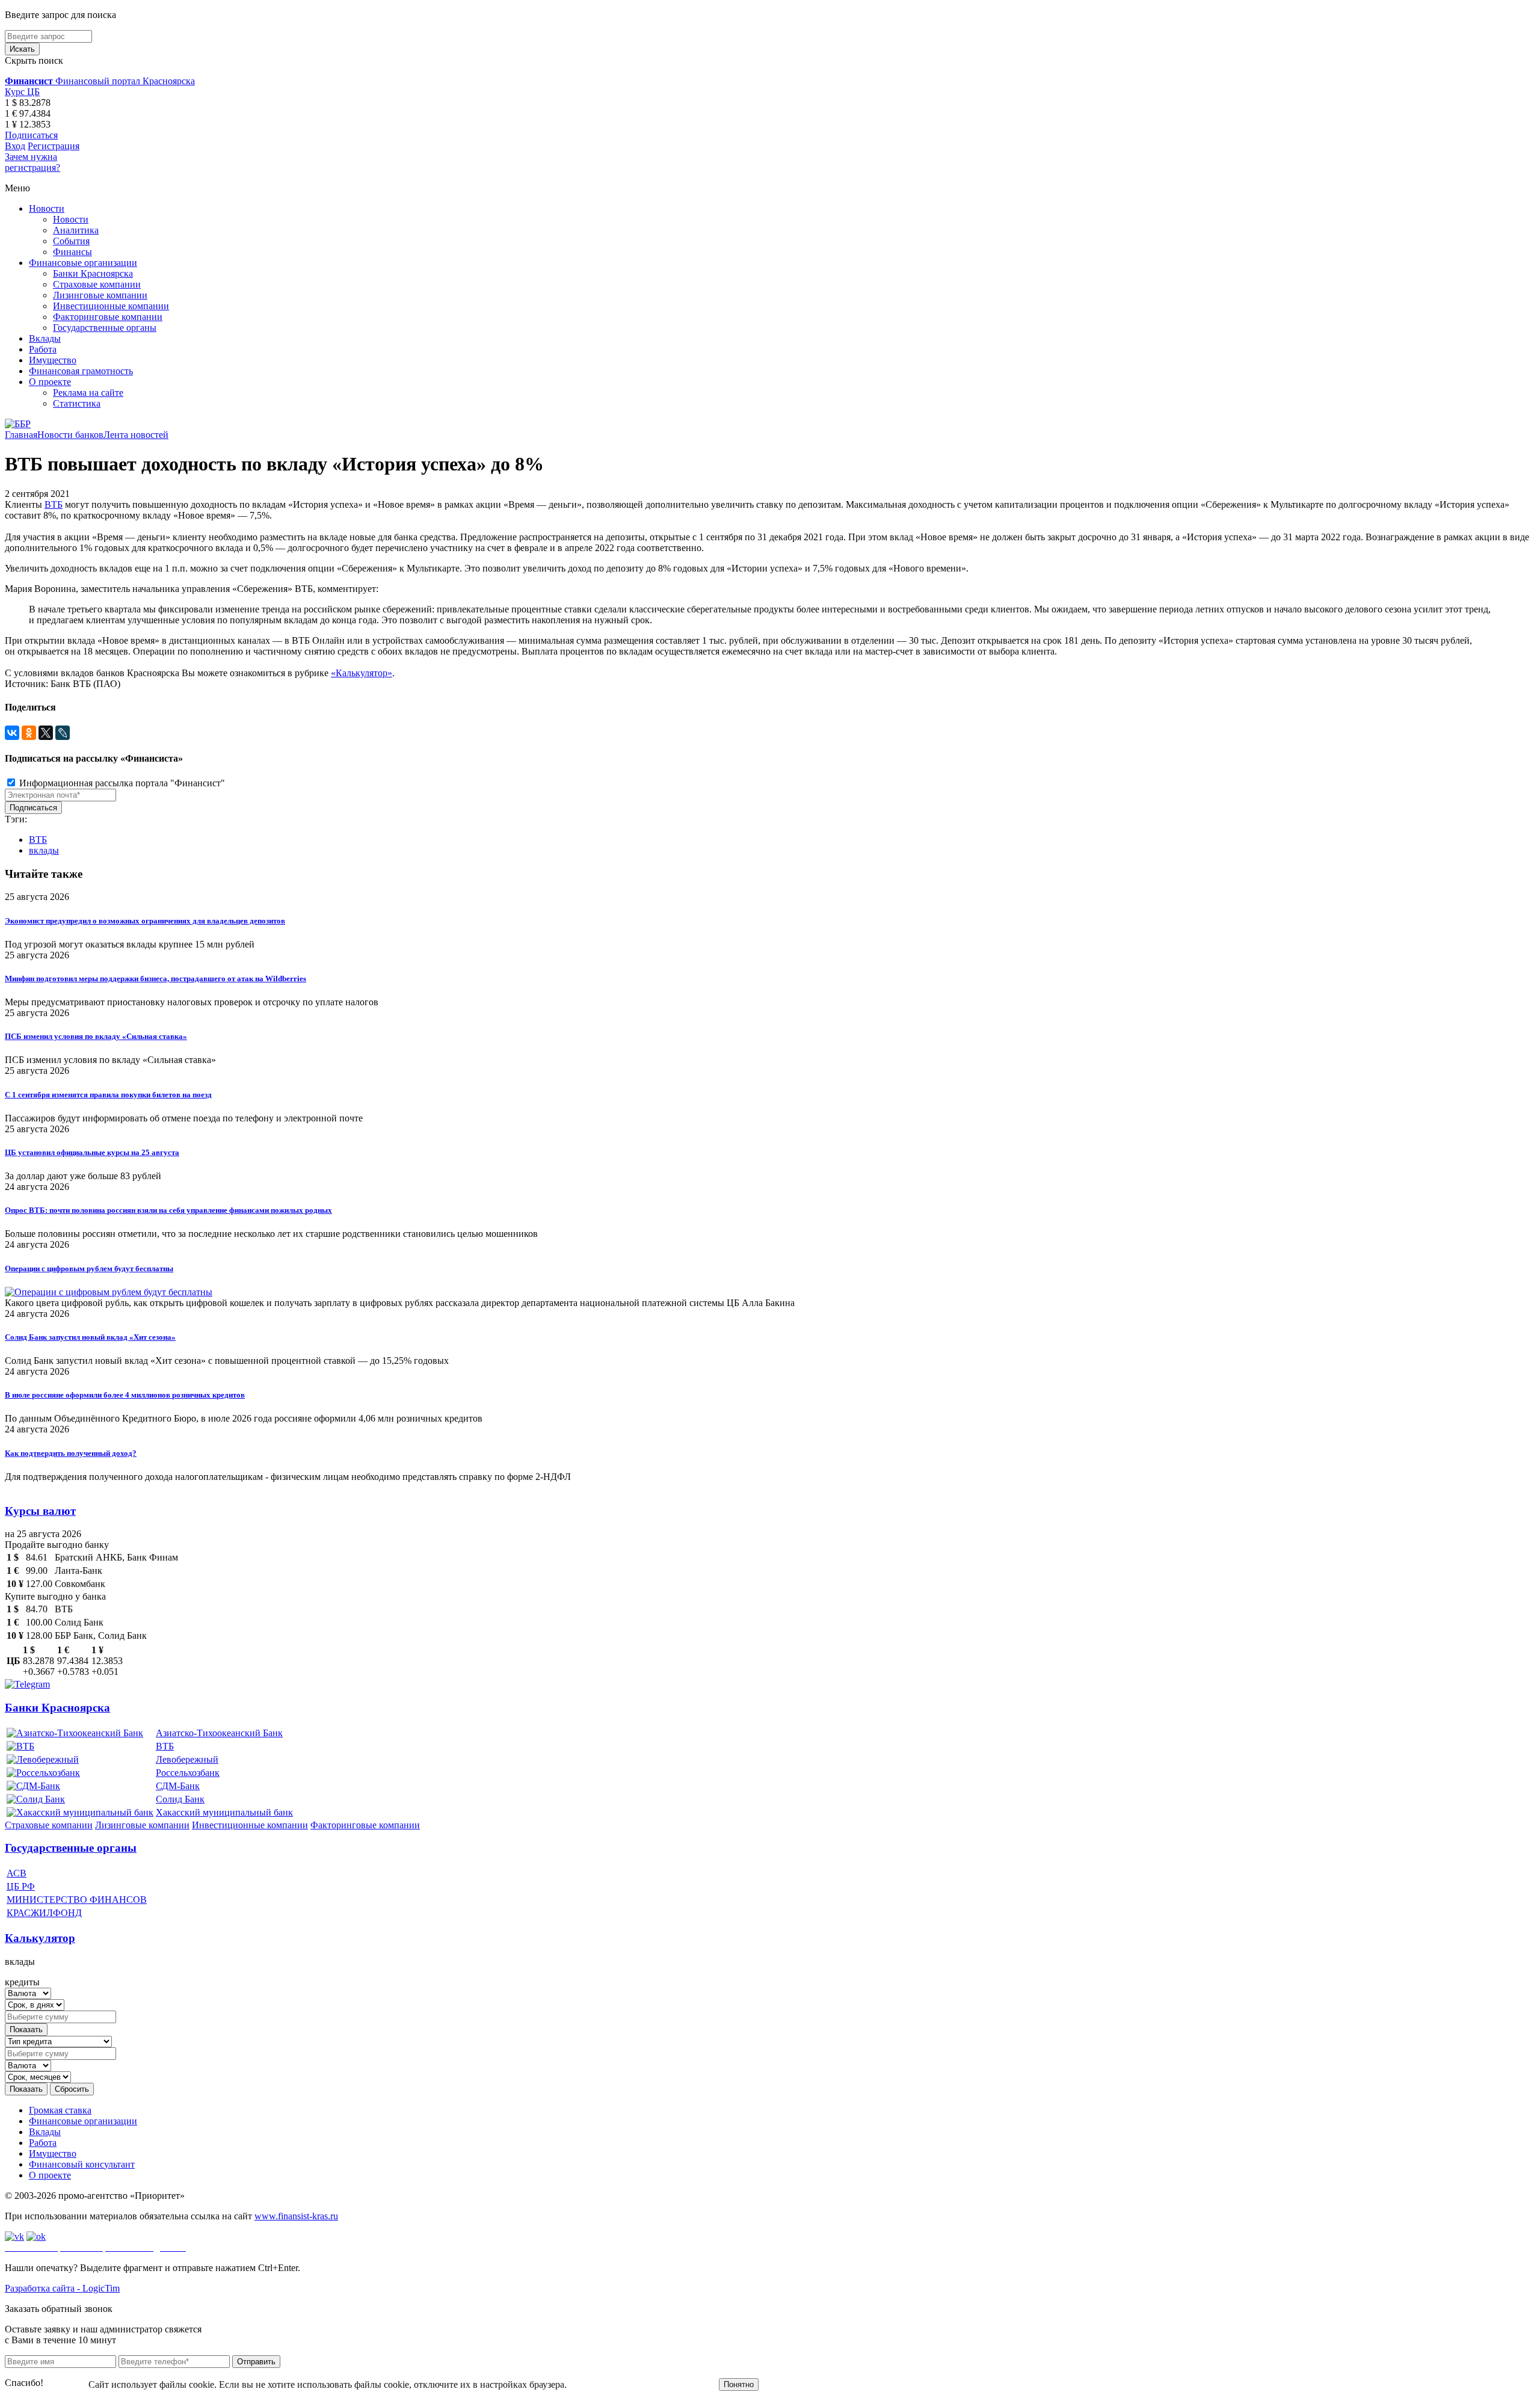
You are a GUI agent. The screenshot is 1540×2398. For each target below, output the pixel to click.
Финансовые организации (83, 263)
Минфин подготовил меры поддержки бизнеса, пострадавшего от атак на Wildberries (156, 979)
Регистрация (54, 146)
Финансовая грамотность (81, 371)
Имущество (53, 360)
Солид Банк (180, 1799)
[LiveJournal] (63, 733)
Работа (43, 349)
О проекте (50, 382)
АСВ (17, 1873)
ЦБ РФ (21, 1886)
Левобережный (187, 1759)
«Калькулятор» (362, 673)
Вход (15, 146)
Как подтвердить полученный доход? (71, 1453)
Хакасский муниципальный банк (224, 1812)
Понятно (739, 2384)
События (71, 241)
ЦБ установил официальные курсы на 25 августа (92, 1152)
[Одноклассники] (29, 733)
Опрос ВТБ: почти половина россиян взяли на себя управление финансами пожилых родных (168, 1210)
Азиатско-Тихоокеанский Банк (219, 1733)
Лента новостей (136, 435)
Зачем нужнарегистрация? (32, 162)
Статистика (77, 403)
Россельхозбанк (188, 1773)
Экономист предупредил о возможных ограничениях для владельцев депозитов (145, 921)
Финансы (72, 252)
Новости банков (70, 435)
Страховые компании (97, 284)
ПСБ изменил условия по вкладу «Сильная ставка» (96, 1036)
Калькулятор (40, 1938)
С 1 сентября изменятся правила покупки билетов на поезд (108, 1095)
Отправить (256, 2362)
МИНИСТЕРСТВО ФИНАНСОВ (77, 1900)
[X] (46, 733)
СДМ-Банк (178, 1786)
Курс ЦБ (22, 92)
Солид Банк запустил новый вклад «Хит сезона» (90, 1337)
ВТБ (54, 504)
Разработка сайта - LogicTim (62, 2288)
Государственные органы (105, 328)
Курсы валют (40, 1511)
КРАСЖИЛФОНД (44, 1913)
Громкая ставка (60, 2110)
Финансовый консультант (82, 2164)
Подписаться (31, 135)
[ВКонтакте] (12, 733)
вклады (44, 850)
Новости (47, 208)
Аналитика (76, 230)
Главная (21, 435)
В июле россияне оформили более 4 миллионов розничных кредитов (125, 1395)
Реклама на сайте (88, 393)
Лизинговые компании (100, 295)
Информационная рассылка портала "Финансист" (121, 783)
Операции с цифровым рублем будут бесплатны (89, 1268)
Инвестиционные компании (111, 306)
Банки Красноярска (93, 273)
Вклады (45, 338)
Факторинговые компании (108, 317)
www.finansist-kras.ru (296, 2216)
